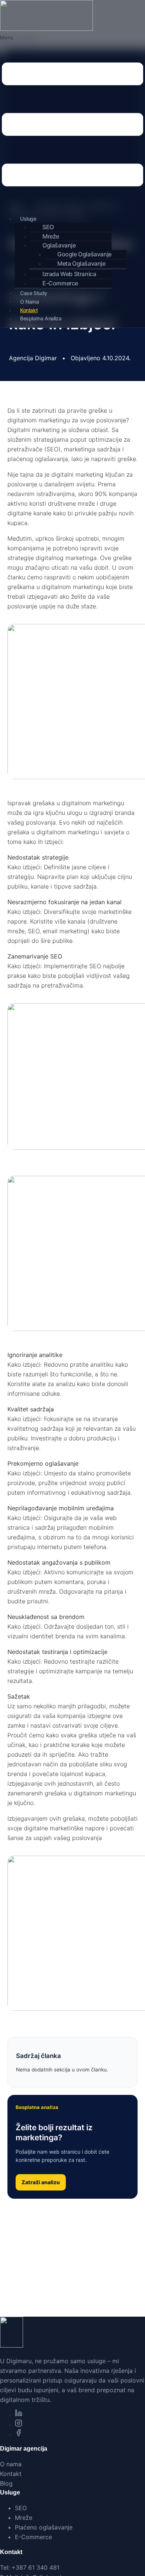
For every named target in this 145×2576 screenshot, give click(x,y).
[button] (72, 122)
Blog (6, 2483)
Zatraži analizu (41, 2182)
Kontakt (29, 310)
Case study (34, 293)
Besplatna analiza (41, 318)
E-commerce (60, 283)
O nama (30, 302)
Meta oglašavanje (81, 263)
